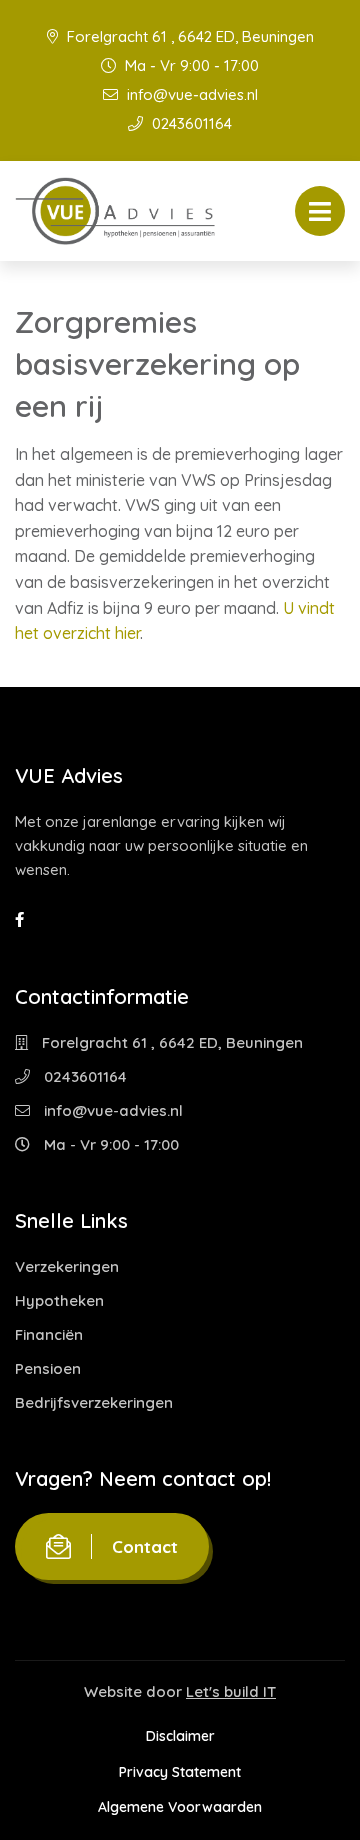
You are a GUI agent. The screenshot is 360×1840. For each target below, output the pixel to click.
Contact (145, 1546)
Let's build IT (231, 1691)
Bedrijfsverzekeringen (94, 1402)
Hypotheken (59, 1300)
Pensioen (48, 1368)
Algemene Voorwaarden (180, 1807)
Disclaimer (180, 1736)
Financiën (49, 1334)
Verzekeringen (67, 1266)
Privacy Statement (180, 1772)
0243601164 (190, 123)
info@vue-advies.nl (190, 94)
